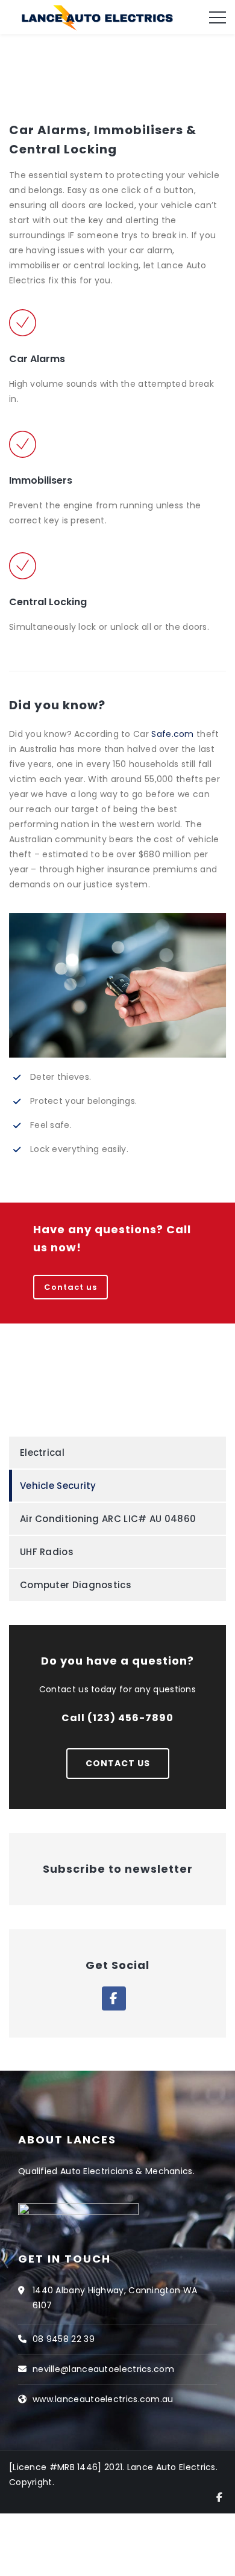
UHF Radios (47, 1552)
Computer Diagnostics (76, 1585)
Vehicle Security (58, 1486)
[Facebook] (219, 2497)
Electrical (42, 1453)
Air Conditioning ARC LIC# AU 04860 (108, 1519)
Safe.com (172, 734)
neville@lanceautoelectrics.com (103, 2369)
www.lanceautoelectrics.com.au (103, 2399)
